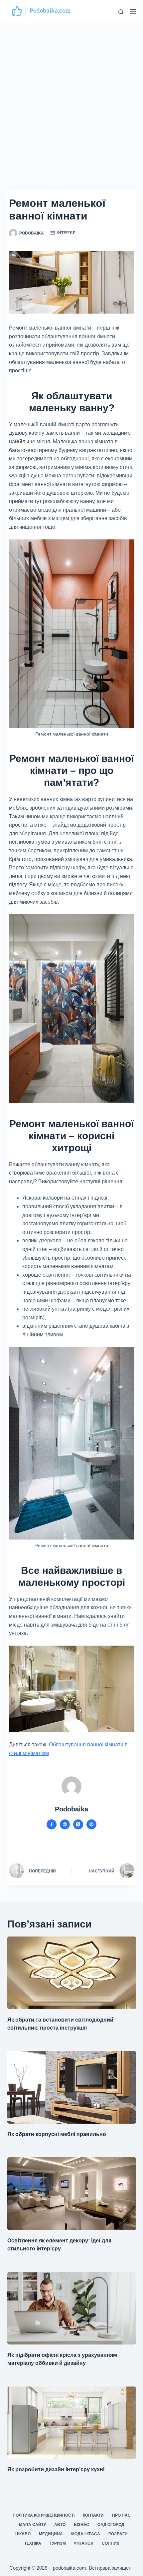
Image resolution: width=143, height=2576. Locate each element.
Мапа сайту (32, 2525)
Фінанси (84, 2543)
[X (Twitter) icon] (78, 1824)
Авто (60, 2525)
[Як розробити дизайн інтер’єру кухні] (72, 2423)
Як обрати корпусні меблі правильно (57, 2134)
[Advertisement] (71, 98)
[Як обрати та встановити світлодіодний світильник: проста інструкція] (72, 1973)
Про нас (121, 2515)
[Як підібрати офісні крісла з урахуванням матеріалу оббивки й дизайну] (72, 2308)
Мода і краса (86, 2534)
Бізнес (81, 2525)
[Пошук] (121, 12)
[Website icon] (65, 1824)
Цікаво (23, 2534)
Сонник (110, 2543)
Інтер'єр (66, 233)
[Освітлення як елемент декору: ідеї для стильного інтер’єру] (72, 2194)
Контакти (93, 2515)
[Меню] (133, 12)
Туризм (58, 2543)
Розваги (118, 2534)
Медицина (51, 2534)
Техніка (33, 2543)
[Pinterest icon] (91, 1824)
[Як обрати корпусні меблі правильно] (72, 2087)
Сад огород (111, 2525)
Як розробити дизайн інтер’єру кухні (56, 2469)
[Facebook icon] (52, 1824)
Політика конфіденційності (44, 2515)
